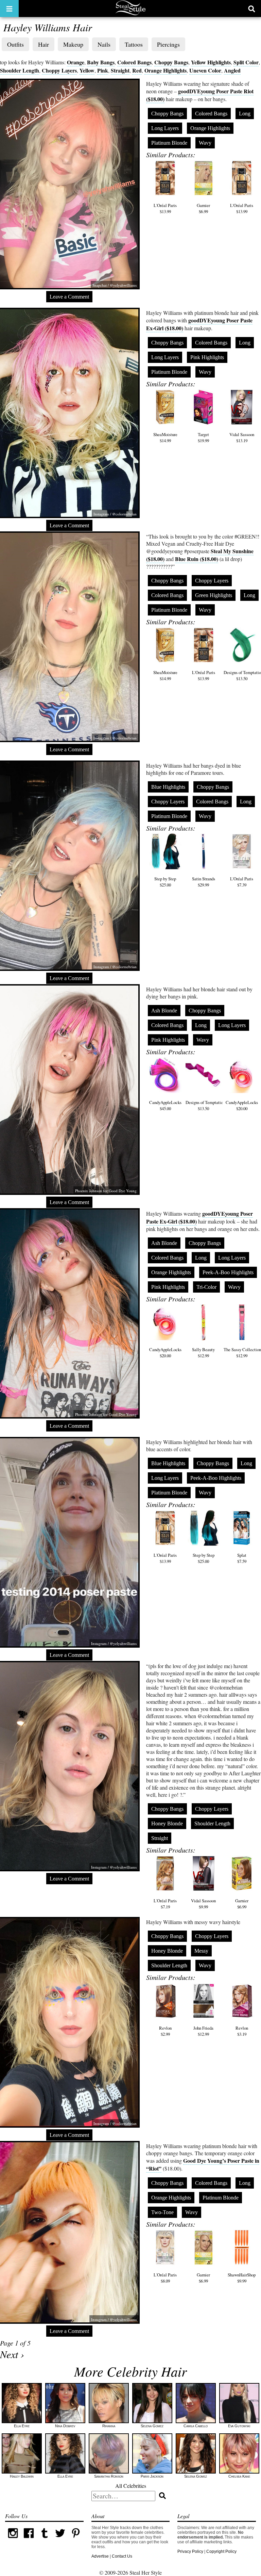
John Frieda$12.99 (203, 2031)
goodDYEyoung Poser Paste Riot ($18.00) (200, 95)
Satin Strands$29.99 (204, 882)
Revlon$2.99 (165, 2031)
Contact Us (122, 2556)
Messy (201, 1951)
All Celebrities (131, 2486)
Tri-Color (206, 1287)
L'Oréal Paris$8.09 (165, 2278)
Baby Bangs (101, 62)
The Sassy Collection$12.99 (242, 1353)
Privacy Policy (190, 2551)
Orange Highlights (166, 70)
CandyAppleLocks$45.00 (165, 1105)
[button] (9, 9)
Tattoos (134, 44)
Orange (76, 62)
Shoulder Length (20, 70)
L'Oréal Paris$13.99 (165, 208)
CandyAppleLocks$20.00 (242, 1105)
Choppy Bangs (171, 62)
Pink (103, 70)
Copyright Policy (221, 2551)
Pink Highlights (207, 357)
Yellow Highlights (211, 62)
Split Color (246, 62)
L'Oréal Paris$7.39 (242, 882)
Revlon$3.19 (242, 2031)
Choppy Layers (59, 70)
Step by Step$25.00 (165, 882)
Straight (120, 70)
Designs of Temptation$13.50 (205, 1105)
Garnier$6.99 (203, 208)
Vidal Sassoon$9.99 (203, 1904)
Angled (232, 70)
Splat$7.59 (242, 1558)
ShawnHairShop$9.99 (242, 2278)
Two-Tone (162, 2212)
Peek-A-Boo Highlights (228, 1272)
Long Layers (165, 128)
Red (137, 70)
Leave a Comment (69, 297)
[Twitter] (60, 2540)
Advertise (100, 2556)
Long (245, 114)
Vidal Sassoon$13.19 (242, 437)
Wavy (205, 143)
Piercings (168, 44)
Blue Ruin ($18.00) (197, 559)
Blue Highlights (168, 787)
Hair (43, 44)
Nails (104, 44)
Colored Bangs (134, 62)
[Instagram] (13, 2540)
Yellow (87, 70)
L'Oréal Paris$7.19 (165, 1904)
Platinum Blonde (169, 143)
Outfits (15, 44)
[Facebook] (29, 2540)
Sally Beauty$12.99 (203, 1353)
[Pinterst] (76, 2540)
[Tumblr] (45, 2540)
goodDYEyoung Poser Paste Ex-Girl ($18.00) (199, 324)
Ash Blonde (164, 1011)
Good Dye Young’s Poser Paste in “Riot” (203, 2164)
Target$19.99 (203, 437)
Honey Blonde (167, 1823)
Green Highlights (214, 595)
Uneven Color (205, 70)
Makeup (73, 44)
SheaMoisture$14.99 (165, 437)
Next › (12, 2354)
